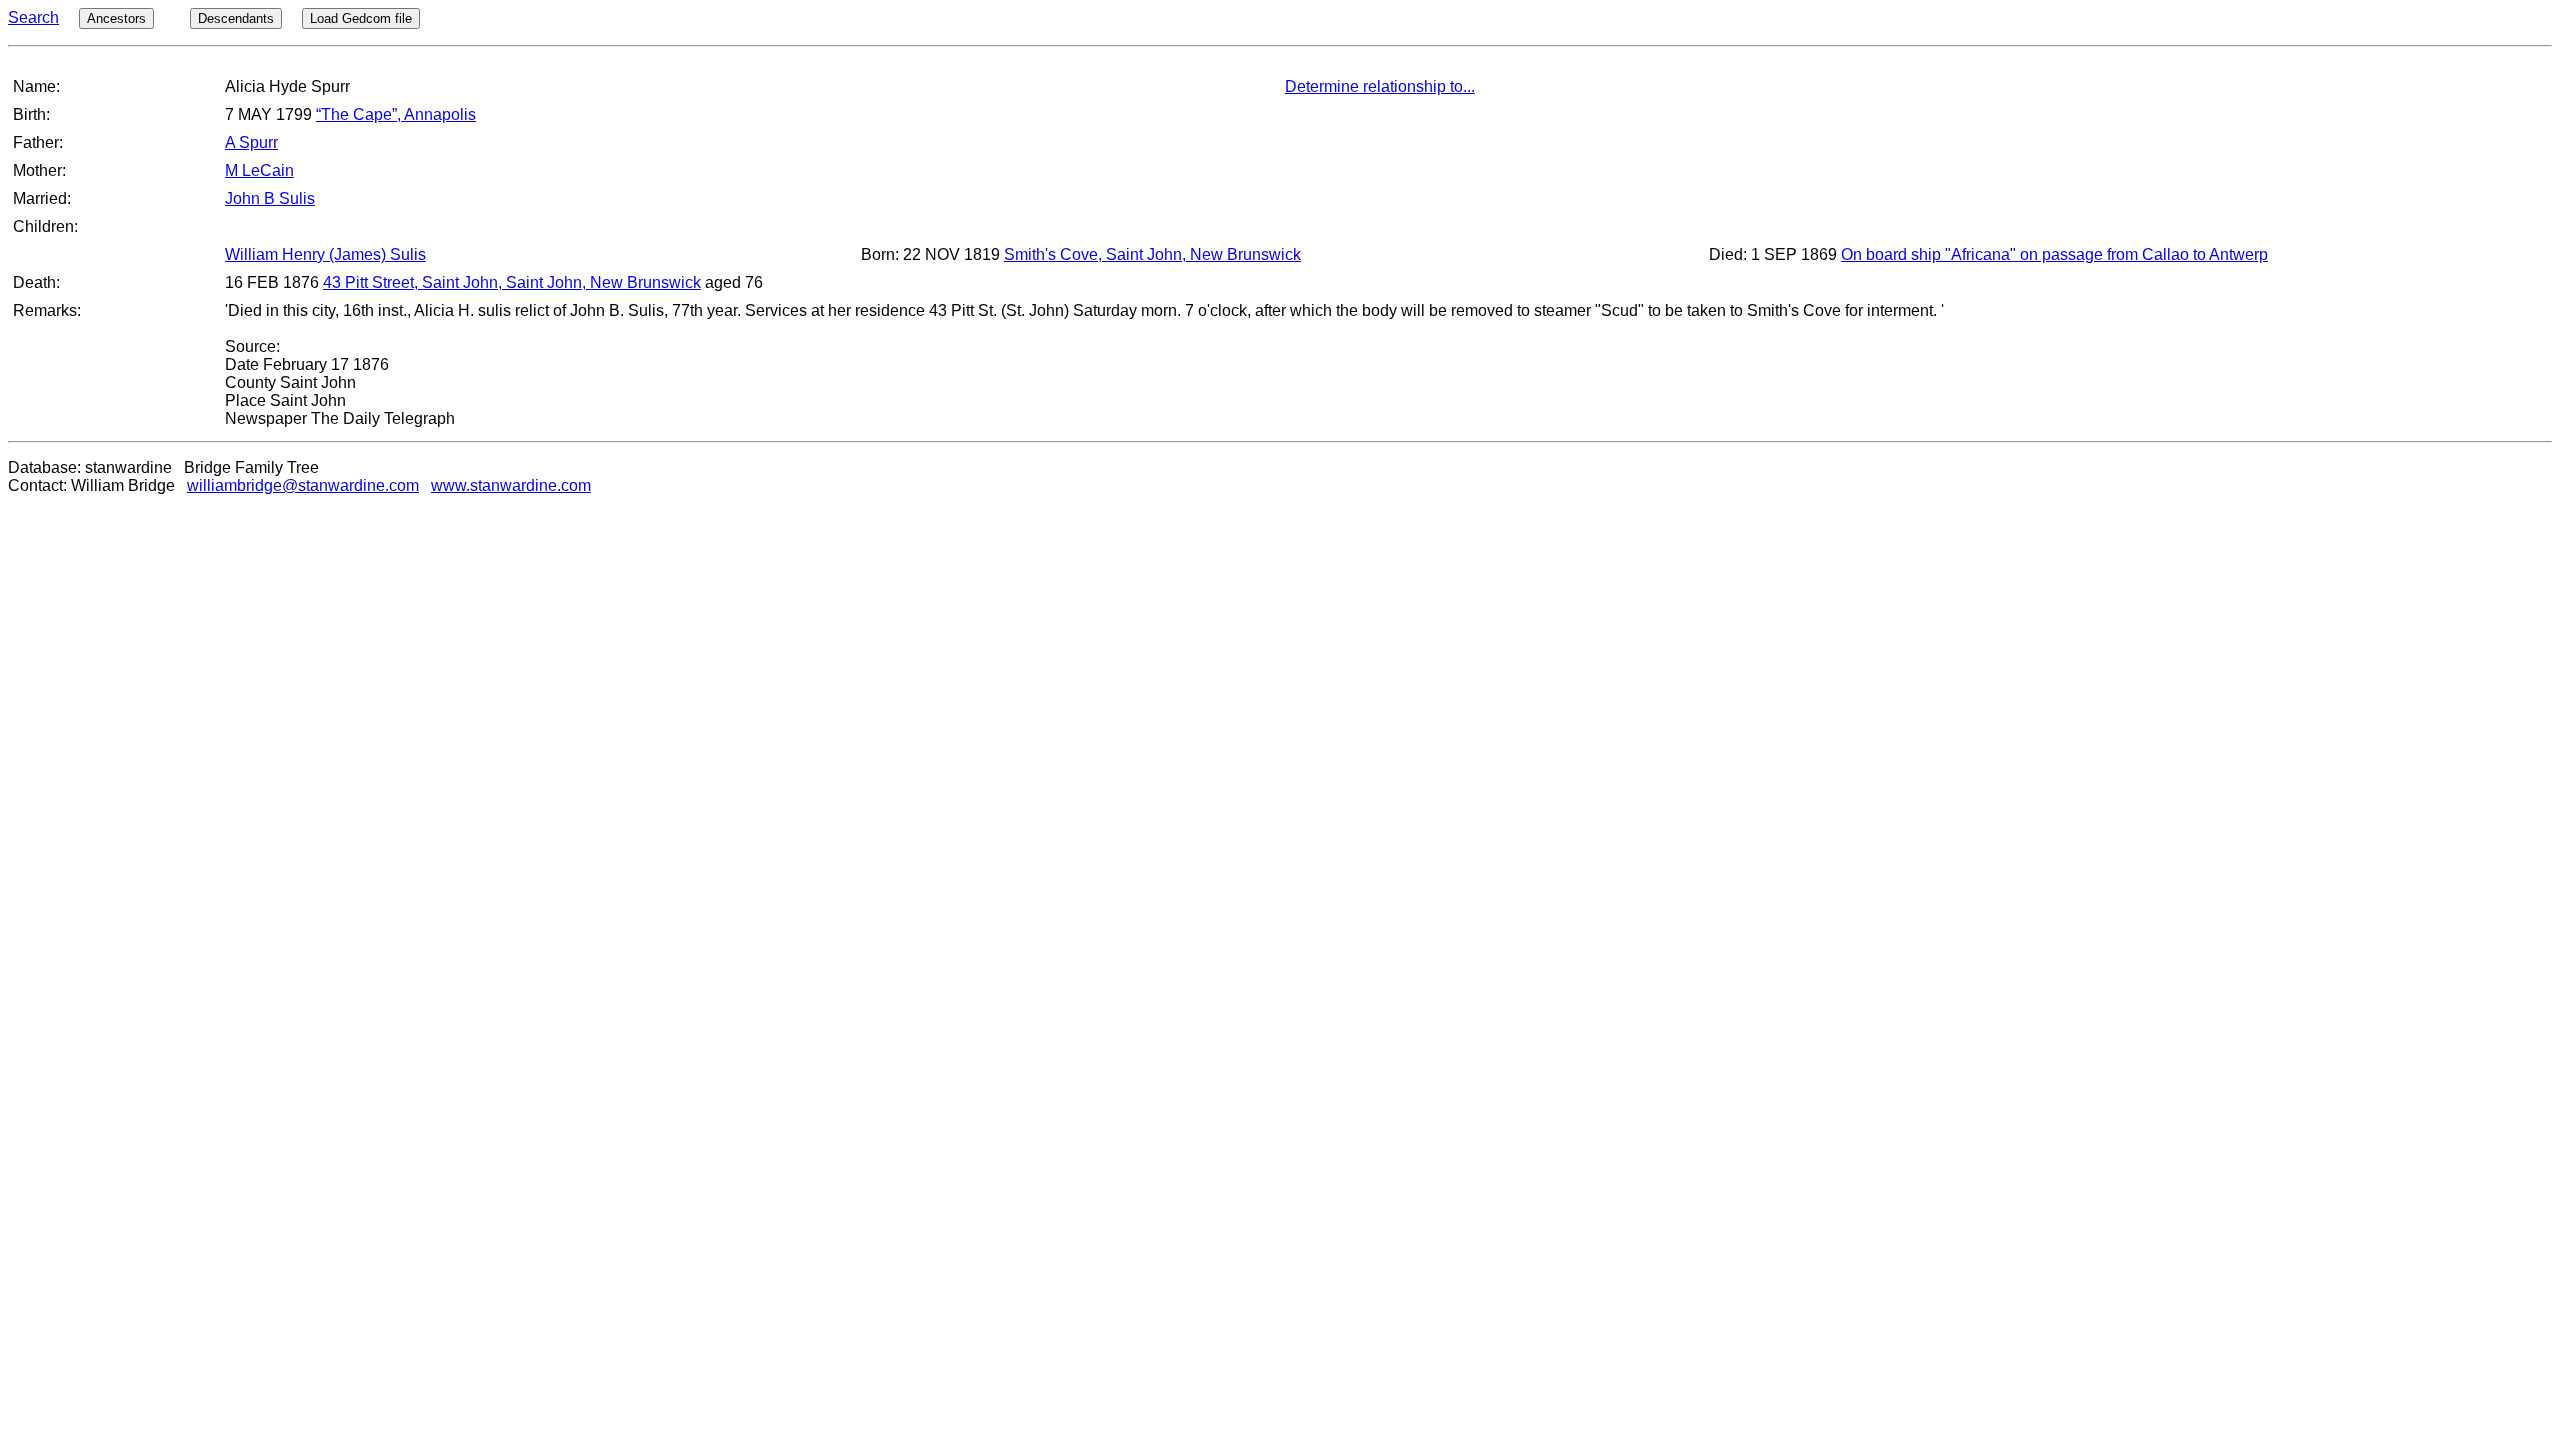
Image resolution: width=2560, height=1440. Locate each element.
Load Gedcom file (361, 18)
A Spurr (251, 142)
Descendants (236, 18)
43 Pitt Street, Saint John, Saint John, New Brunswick (512, 282)
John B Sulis (270, 198)
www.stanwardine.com (511, 485)
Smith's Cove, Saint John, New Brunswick (1152, 254)
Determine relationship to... (1380, 86)
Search (33, 17)
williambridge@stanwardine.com (303, 485)
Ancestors (116, 18)
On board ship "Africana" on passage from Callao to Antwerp (2054, 254)
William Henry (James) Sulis (325, 254)
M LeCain (259, 170)
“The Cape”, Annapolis (396, 114)
